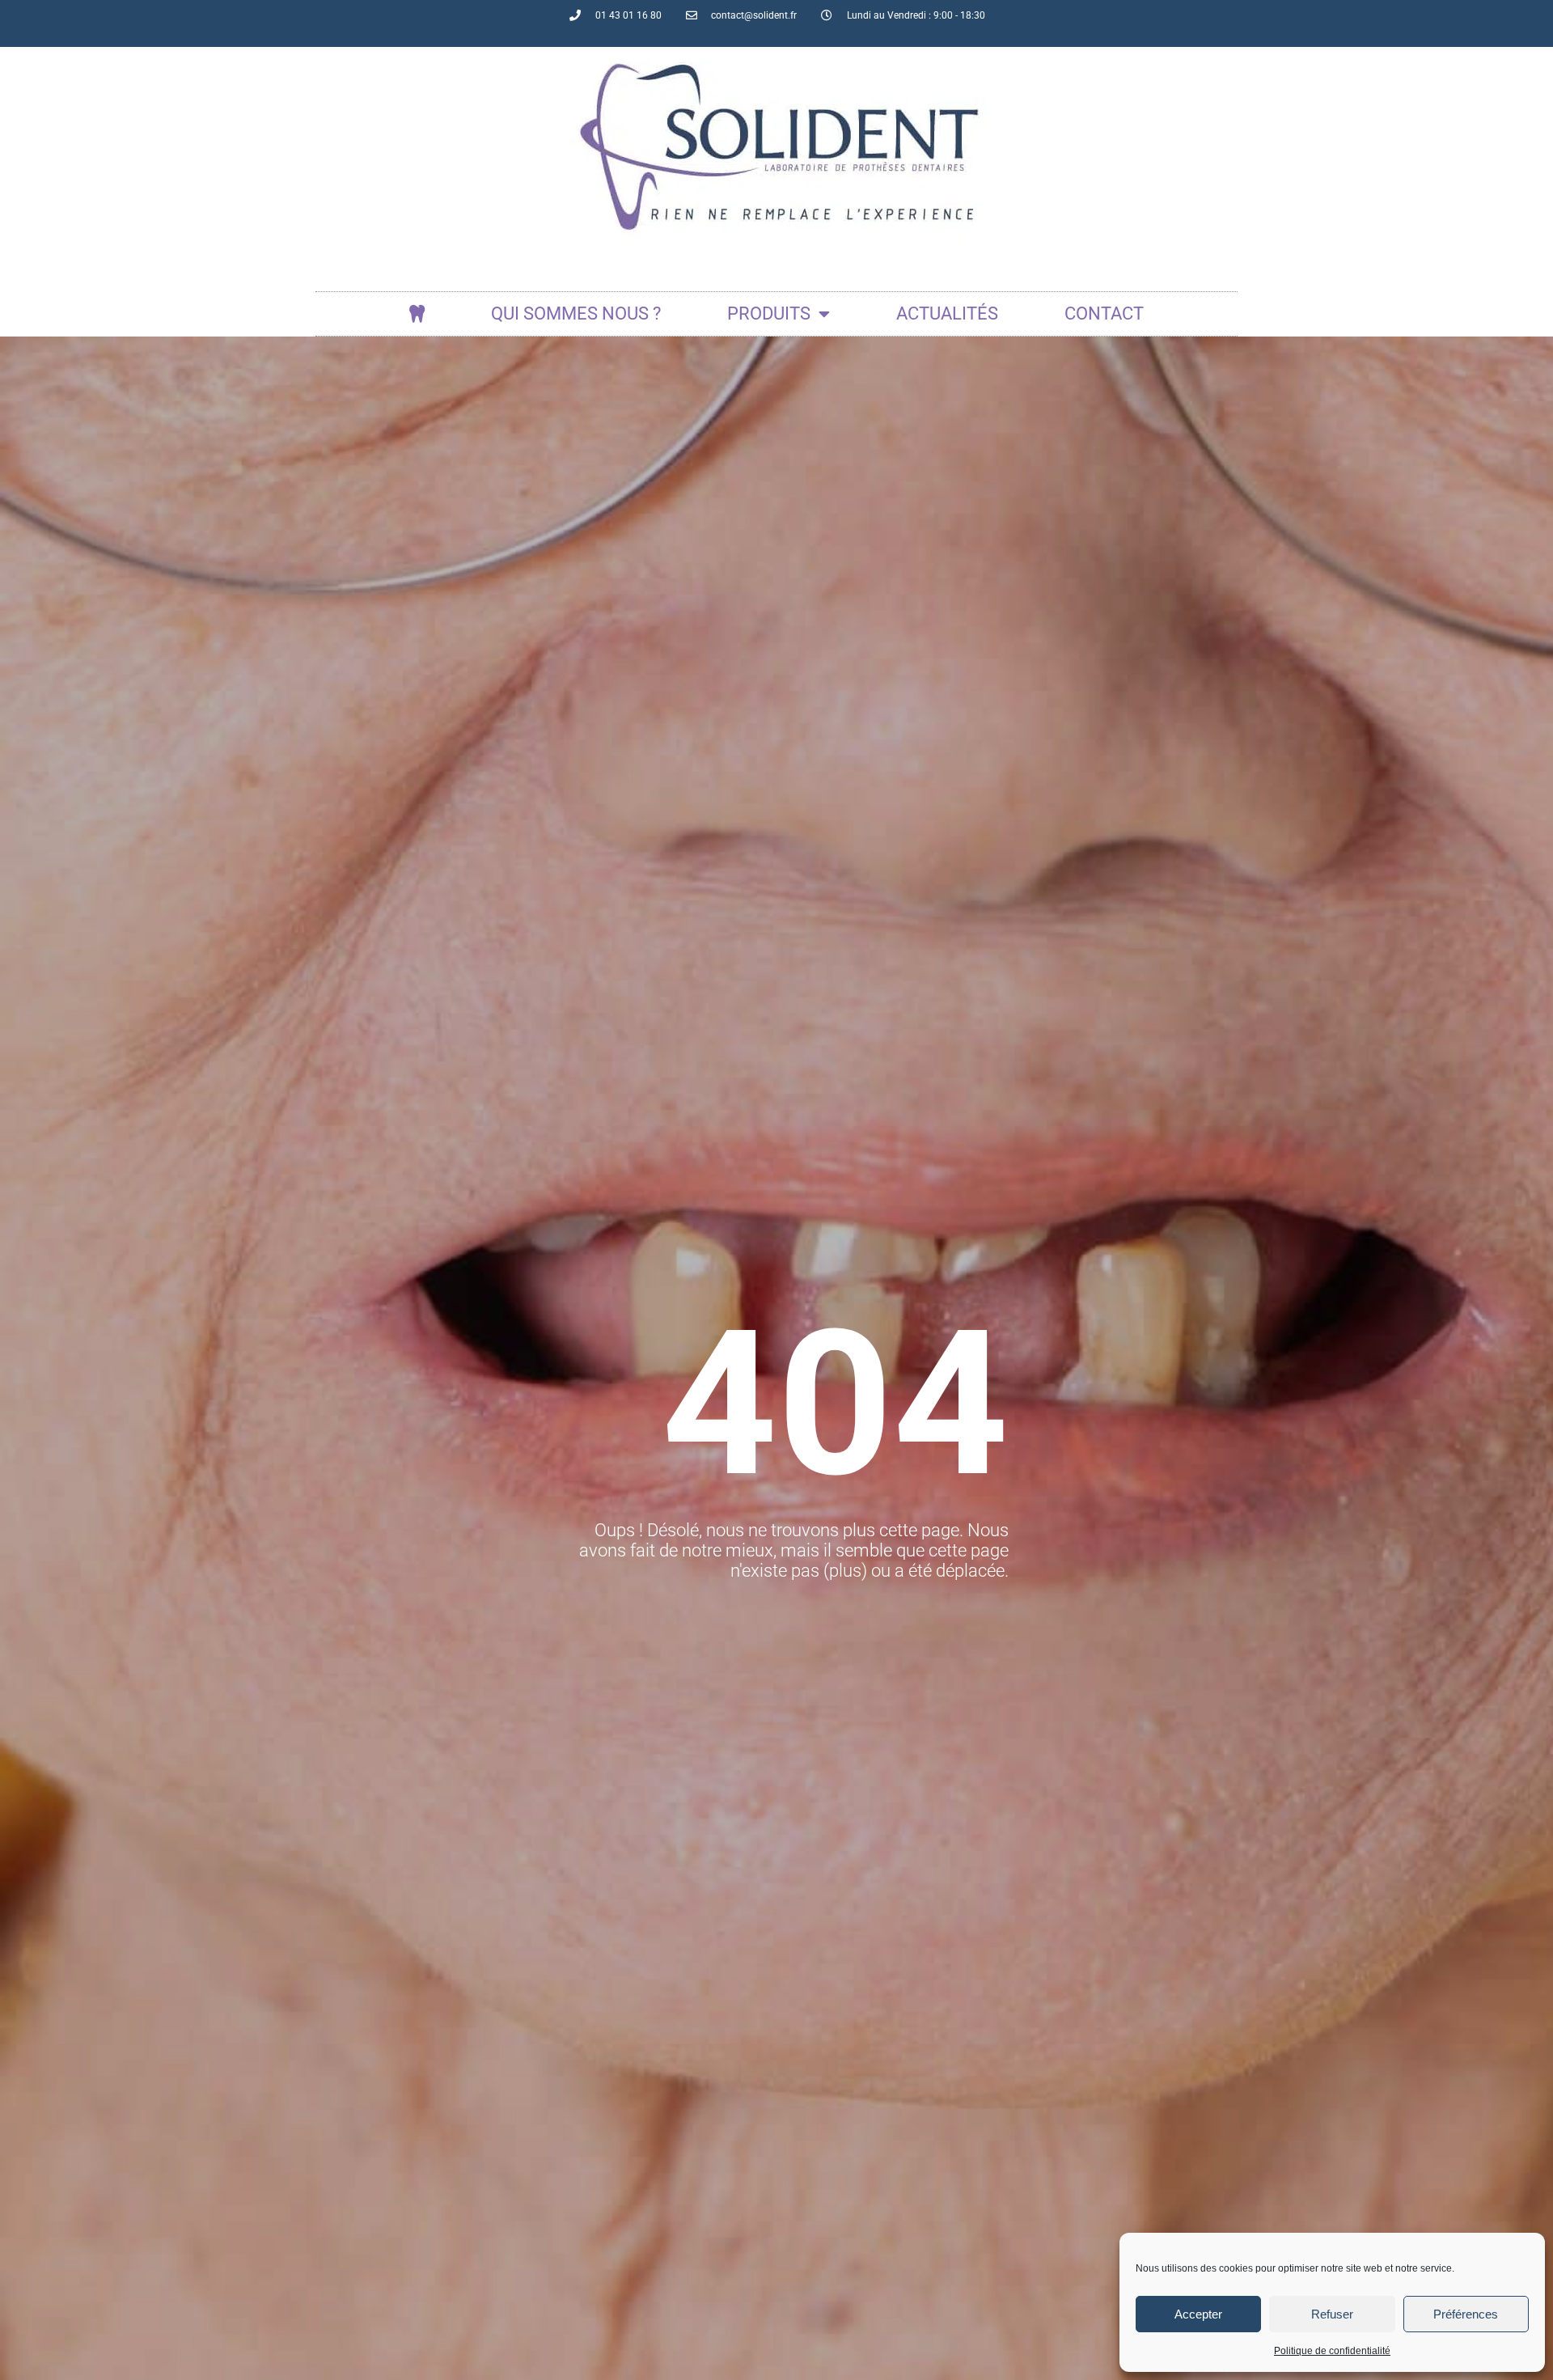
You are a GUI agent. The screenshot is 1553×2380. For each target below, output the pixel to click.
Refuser (1332, 2314)
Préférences (1466, 2314)
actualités (947, 313)
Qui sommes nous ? (576, 313)
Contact (1104, 313)
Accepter (1198, 2314)
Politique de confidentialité (1332, 2351)
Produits (769, 313)
